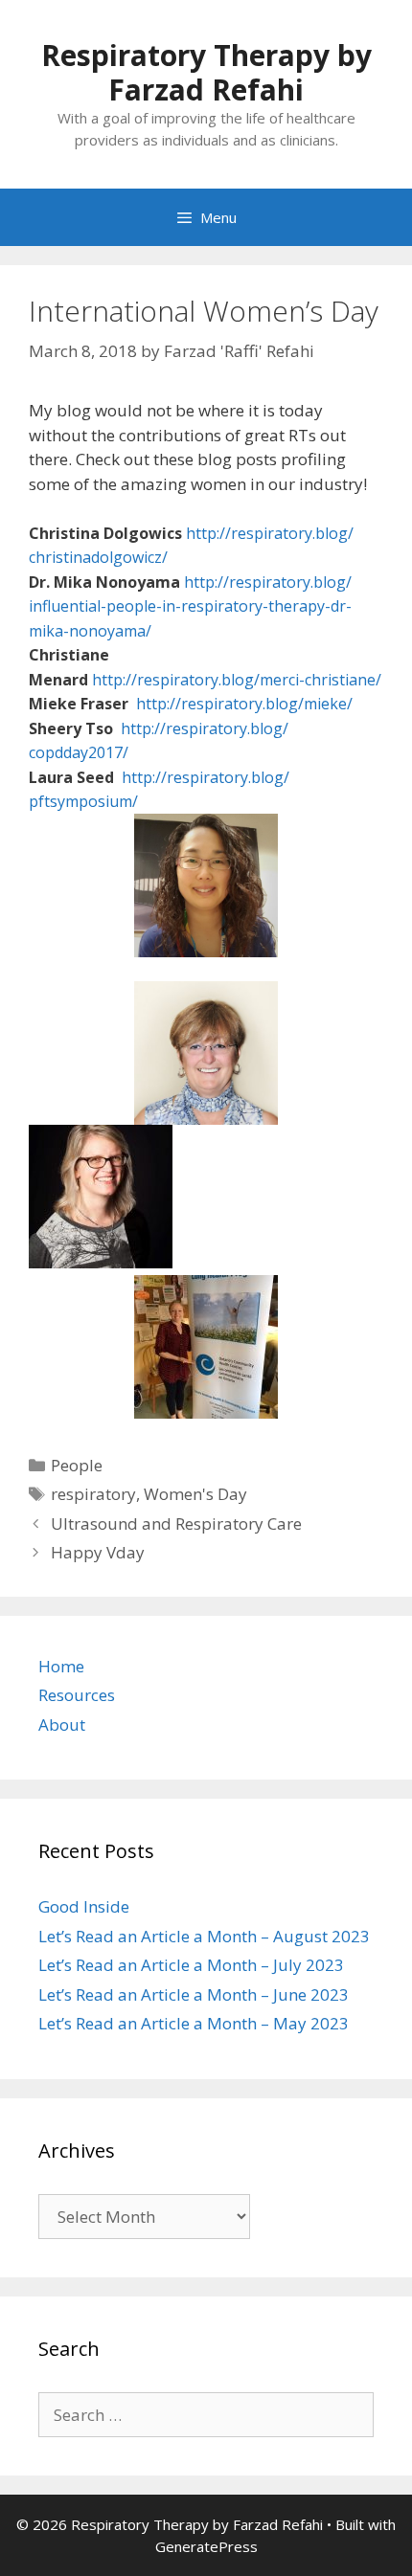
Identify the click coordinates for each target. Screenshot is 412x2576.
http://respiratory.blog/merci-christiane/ (237, 680)
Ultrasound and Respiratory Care (176, 1523)
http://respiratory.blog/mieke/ (244, 704)
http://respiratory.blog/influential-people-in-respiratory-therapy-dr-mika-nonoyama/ (190, 606)
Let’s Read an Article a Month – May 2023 (194, 2023)
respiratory (93, 1494)
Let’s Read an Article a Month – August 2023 (204, 1936)
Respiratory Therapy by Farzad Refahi (206, 72)
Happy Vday (98, 1552)
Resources (77, 1695)
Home (61, 1666)
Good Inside (84, 1906)
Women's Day (195, 1494)
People (77, 1465)
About (62, 1725)
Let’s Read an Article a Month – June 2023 (194, 1994)
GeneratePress (206, 2546)
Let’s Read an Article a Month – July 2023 (191, 1965)
